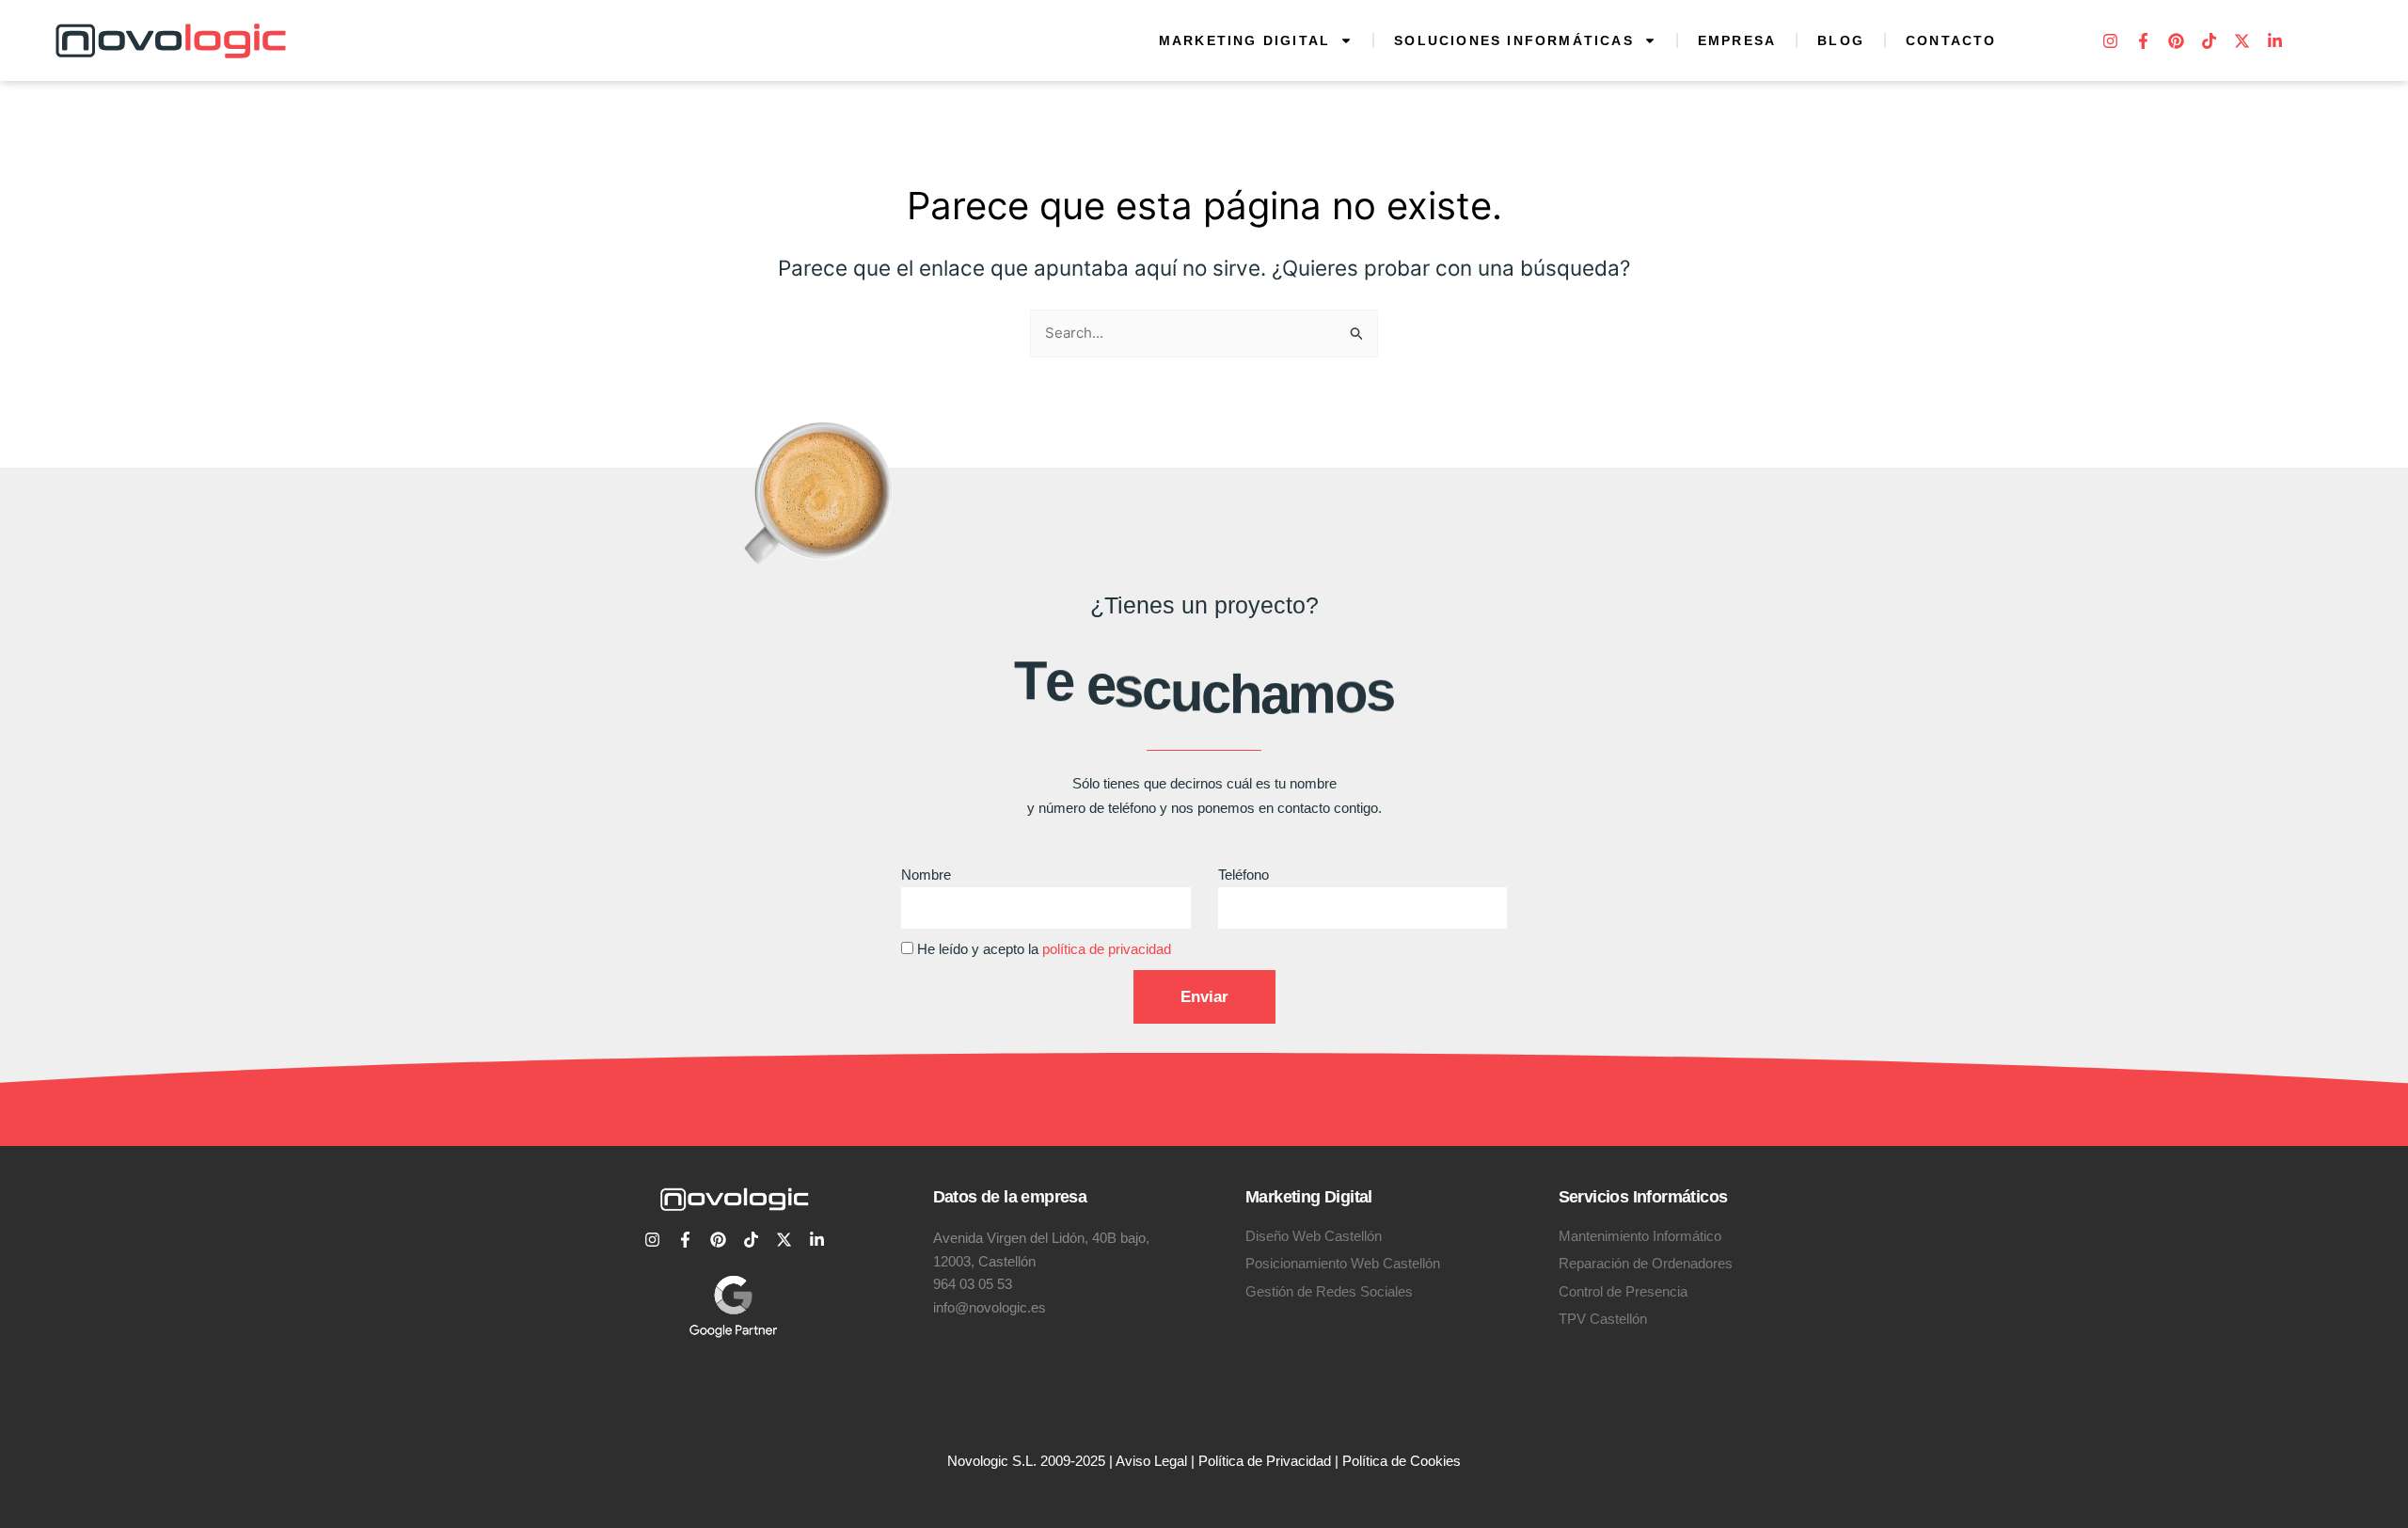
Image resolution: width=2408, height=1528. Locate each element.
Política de (1376, 1461)
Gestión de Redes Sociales (1329, 1291)
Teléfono (1244, 875)
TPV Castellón (1603, 1319)
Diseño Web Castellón (1314, 1236)
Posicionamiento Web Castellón (1343, 1263)
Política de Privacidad (1265, 1461)
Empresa (1737, 40)
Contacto (1951, 40)
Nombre (926, 875)
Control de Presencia (1623, 1291)
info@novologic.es (990, 1307)
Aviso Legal (1151, 1461)
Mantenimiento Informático (1640, 1236)
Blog (1841, 40)
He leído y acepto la (1044, 949)
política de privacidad (1107, 949)
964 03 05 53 (973, 1284)
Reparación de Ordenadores (1646, 1263)
